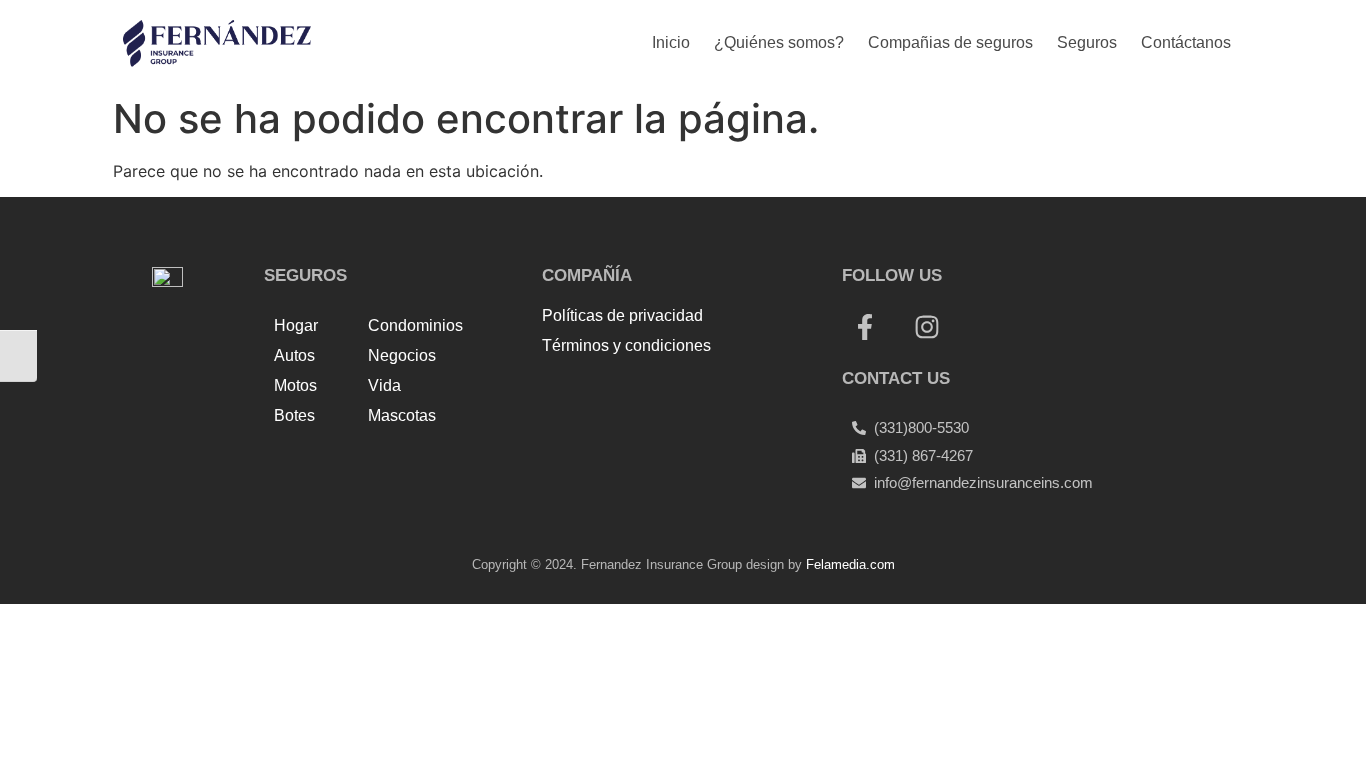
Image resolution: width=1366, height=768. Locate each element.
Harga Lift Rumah (730, 414)
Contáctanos (1186, 42)
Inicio (671, 42)
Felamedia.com (850, 564)
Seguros (1087, 42)
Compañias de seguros (950, 42)
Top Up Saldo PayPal (622, 390)
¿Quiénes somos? (779, 42)
